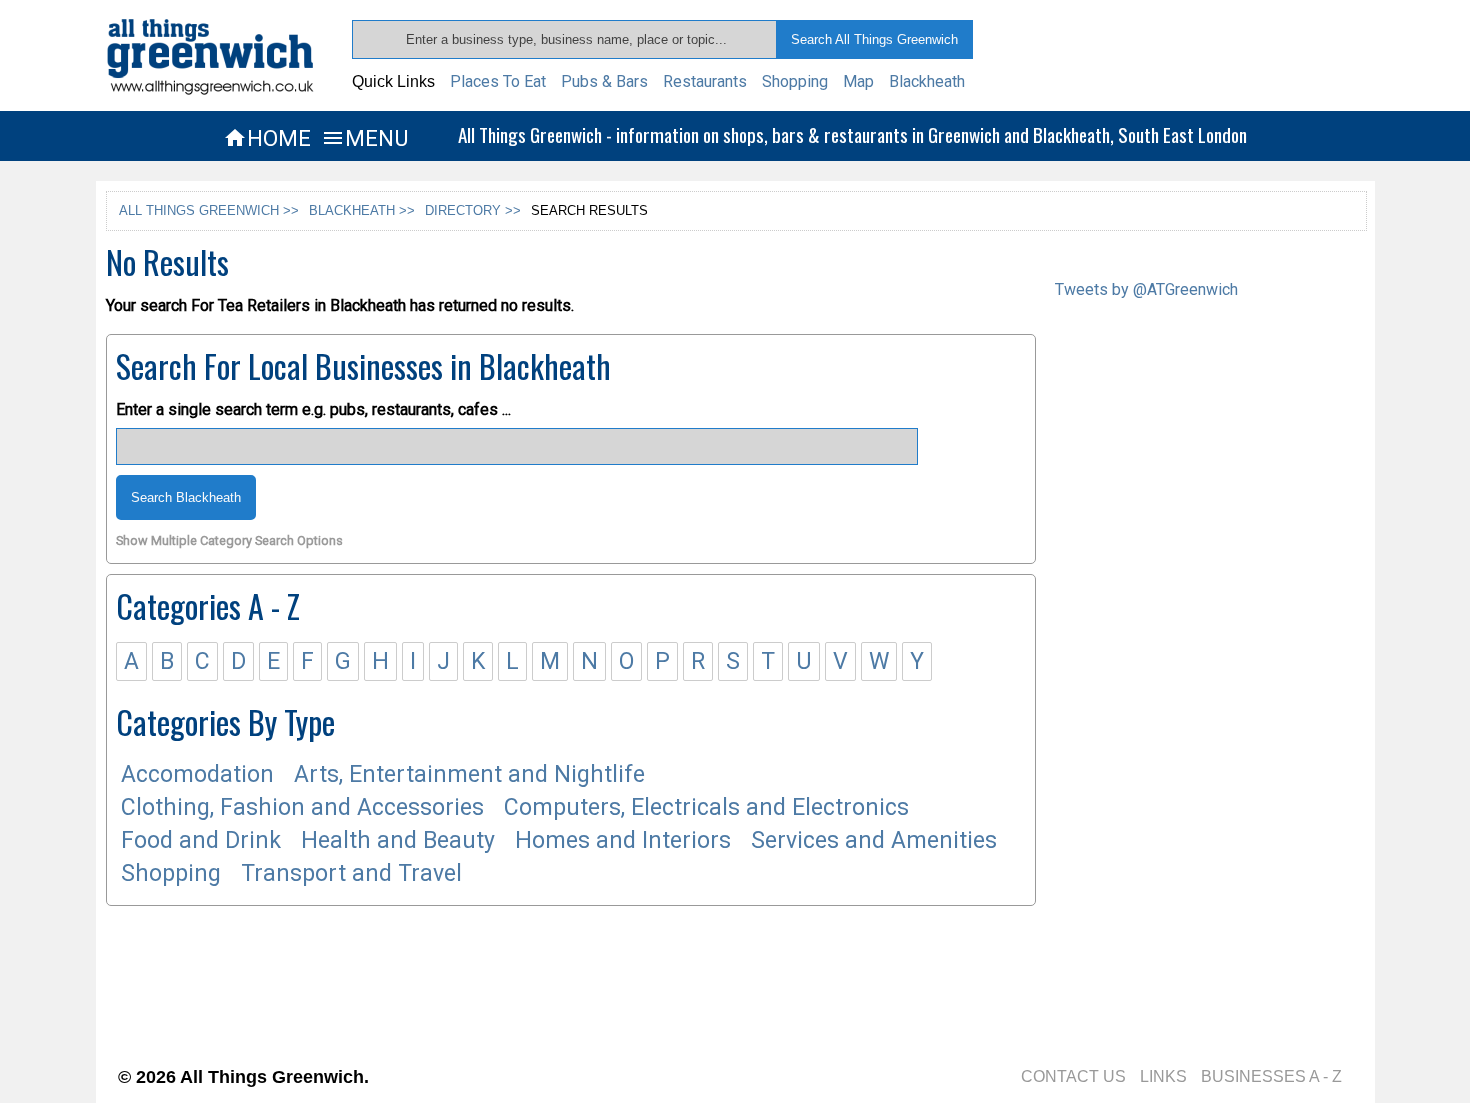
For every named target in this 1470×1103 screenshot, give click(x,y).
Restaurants (705, 81)
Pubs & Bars (604, 81)
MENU (364, 138)
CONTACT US (1073, 1076)
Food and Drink (201, 840)
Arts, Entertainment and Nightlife (469, 774)
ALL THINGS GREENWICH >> (209, 210)
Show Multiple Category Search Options (229, 541)
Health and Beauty (398, 840)
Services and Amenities (874, 840)
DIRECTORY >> (473, 210)
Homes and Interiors (623, 840)
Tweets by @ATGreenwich (1146, 289)
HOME (267, 138)
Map (858, 81)
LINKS (1163, 1076)
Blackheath (927, 81)
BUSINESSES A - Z (1271, 1076)
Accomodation (197, 774)
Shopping (795, 81)
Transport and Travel (351, 873)
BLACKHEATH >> (362, 210)
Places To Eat (498, 81)
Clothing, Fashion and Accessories (302, 807)
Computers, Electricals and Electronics (706, 807)
